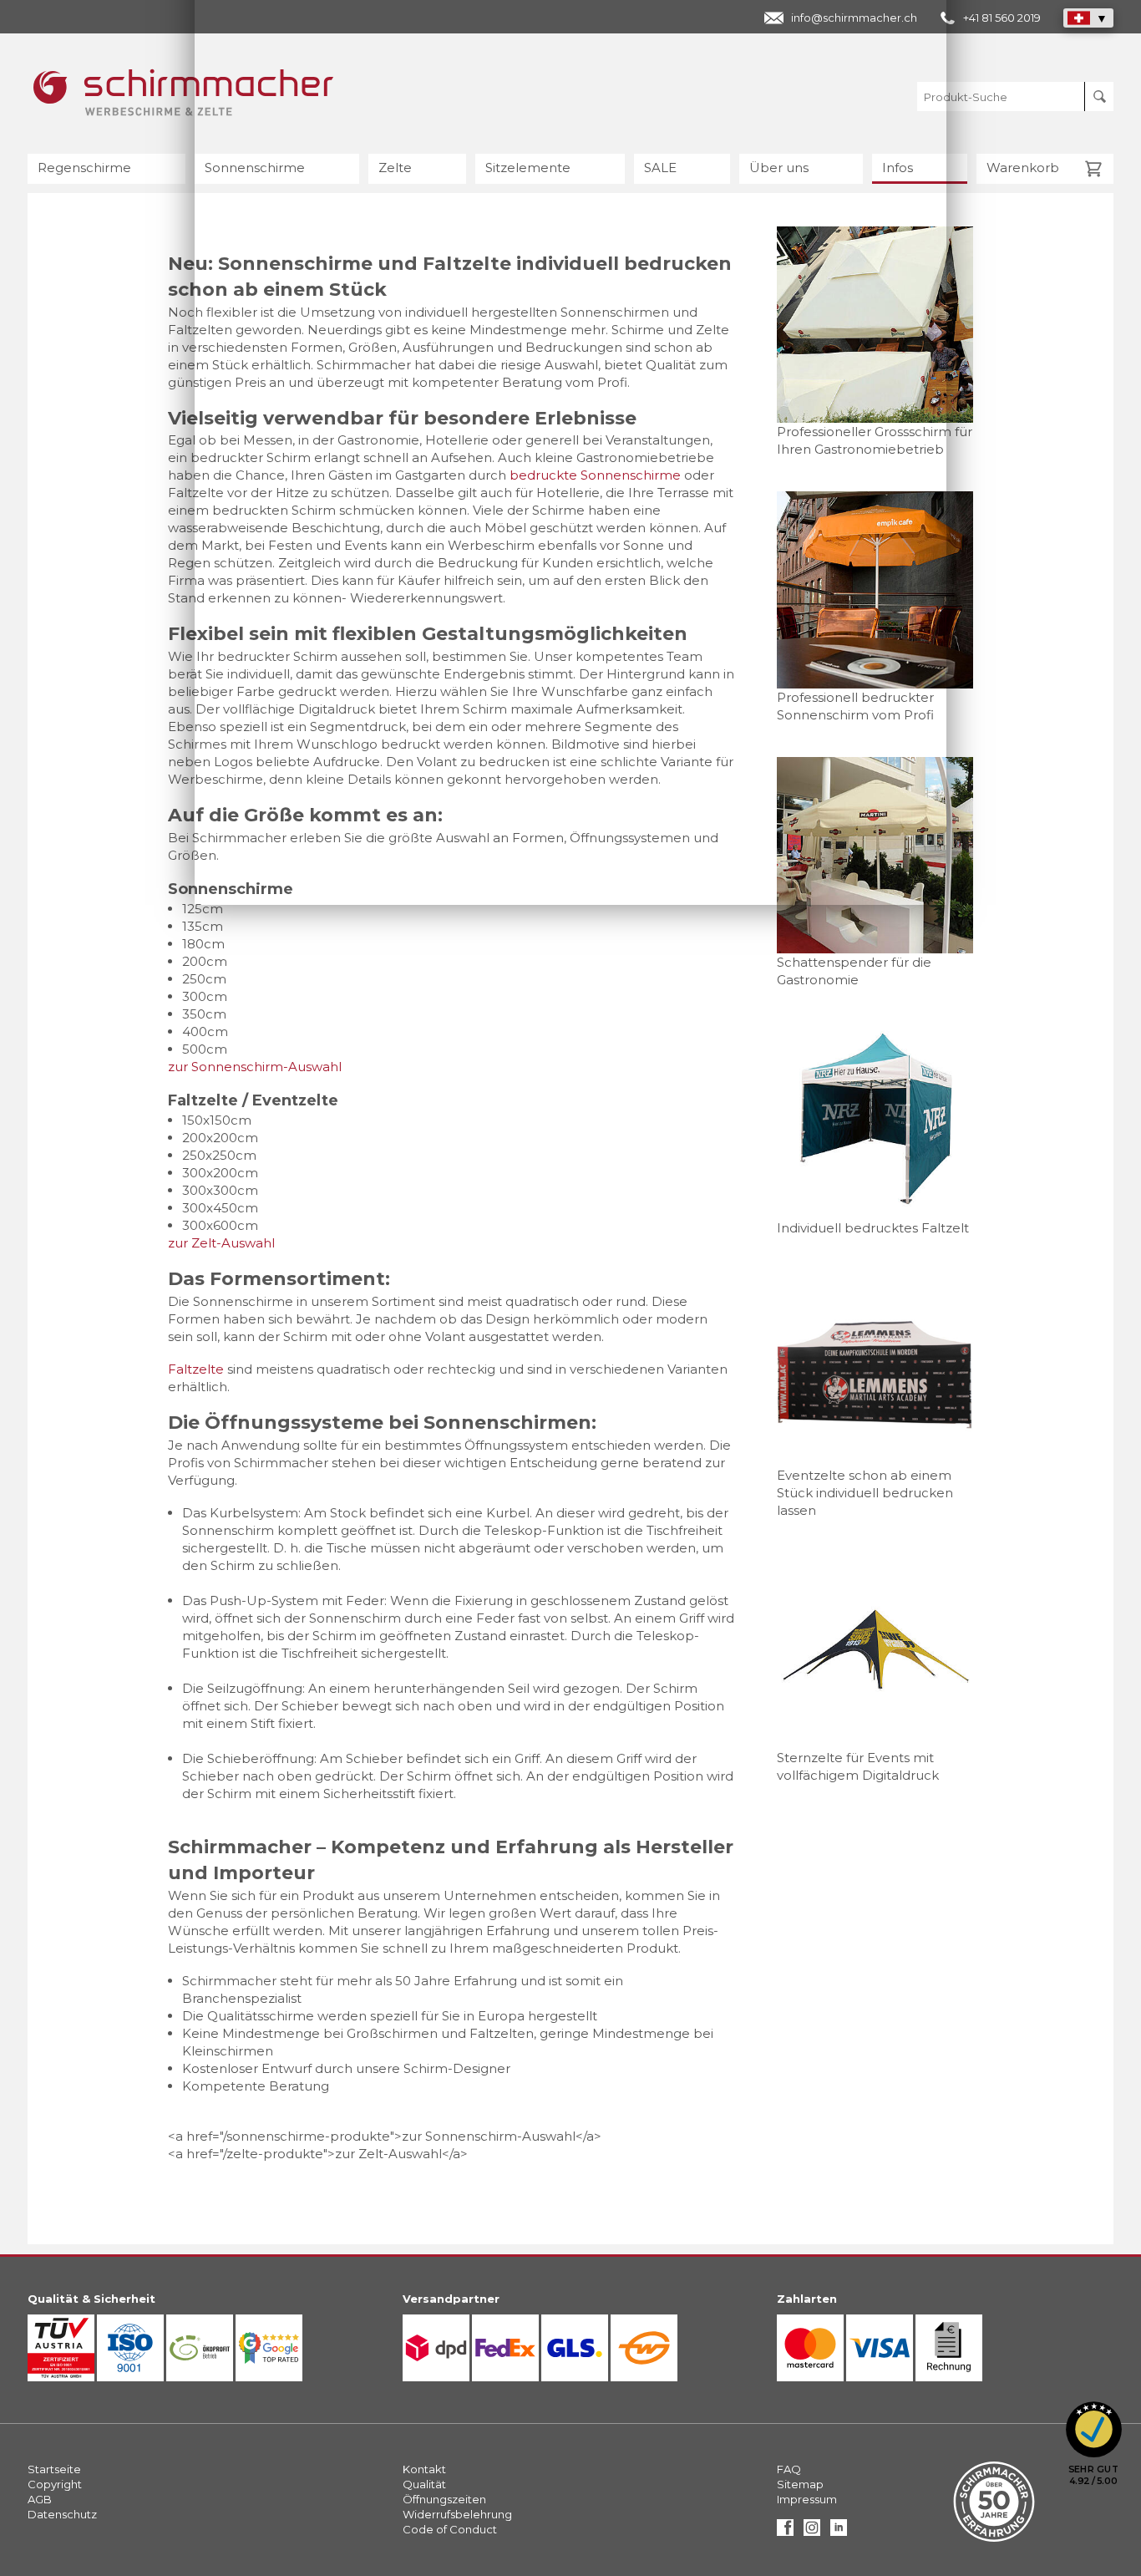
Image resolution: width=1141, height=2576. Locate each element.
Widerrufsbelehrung (457, 2514)
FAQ (789, 2469)
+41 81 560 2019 (1002, 18)
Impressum (807, 2499)
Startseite (54, 2469)
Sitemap (800, 2484)
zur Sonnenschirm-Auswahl (255, 1067)
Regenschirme (84, 168)
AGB (40, 2499)
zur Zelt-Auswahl (221, 1243)
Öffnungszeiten (444, 2499)
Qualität (424, 2484)
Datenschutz (62, 2514)
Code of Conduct (450, 2529)
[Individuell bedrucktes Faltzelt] (875, 1120)
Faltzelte (196, 1369)
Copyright (55, 2484)
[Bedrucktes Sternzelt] (875, 1651)
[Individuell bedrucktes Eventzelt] (875, 1368)
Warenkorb (1023, 168)
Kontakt (424, 2469)
